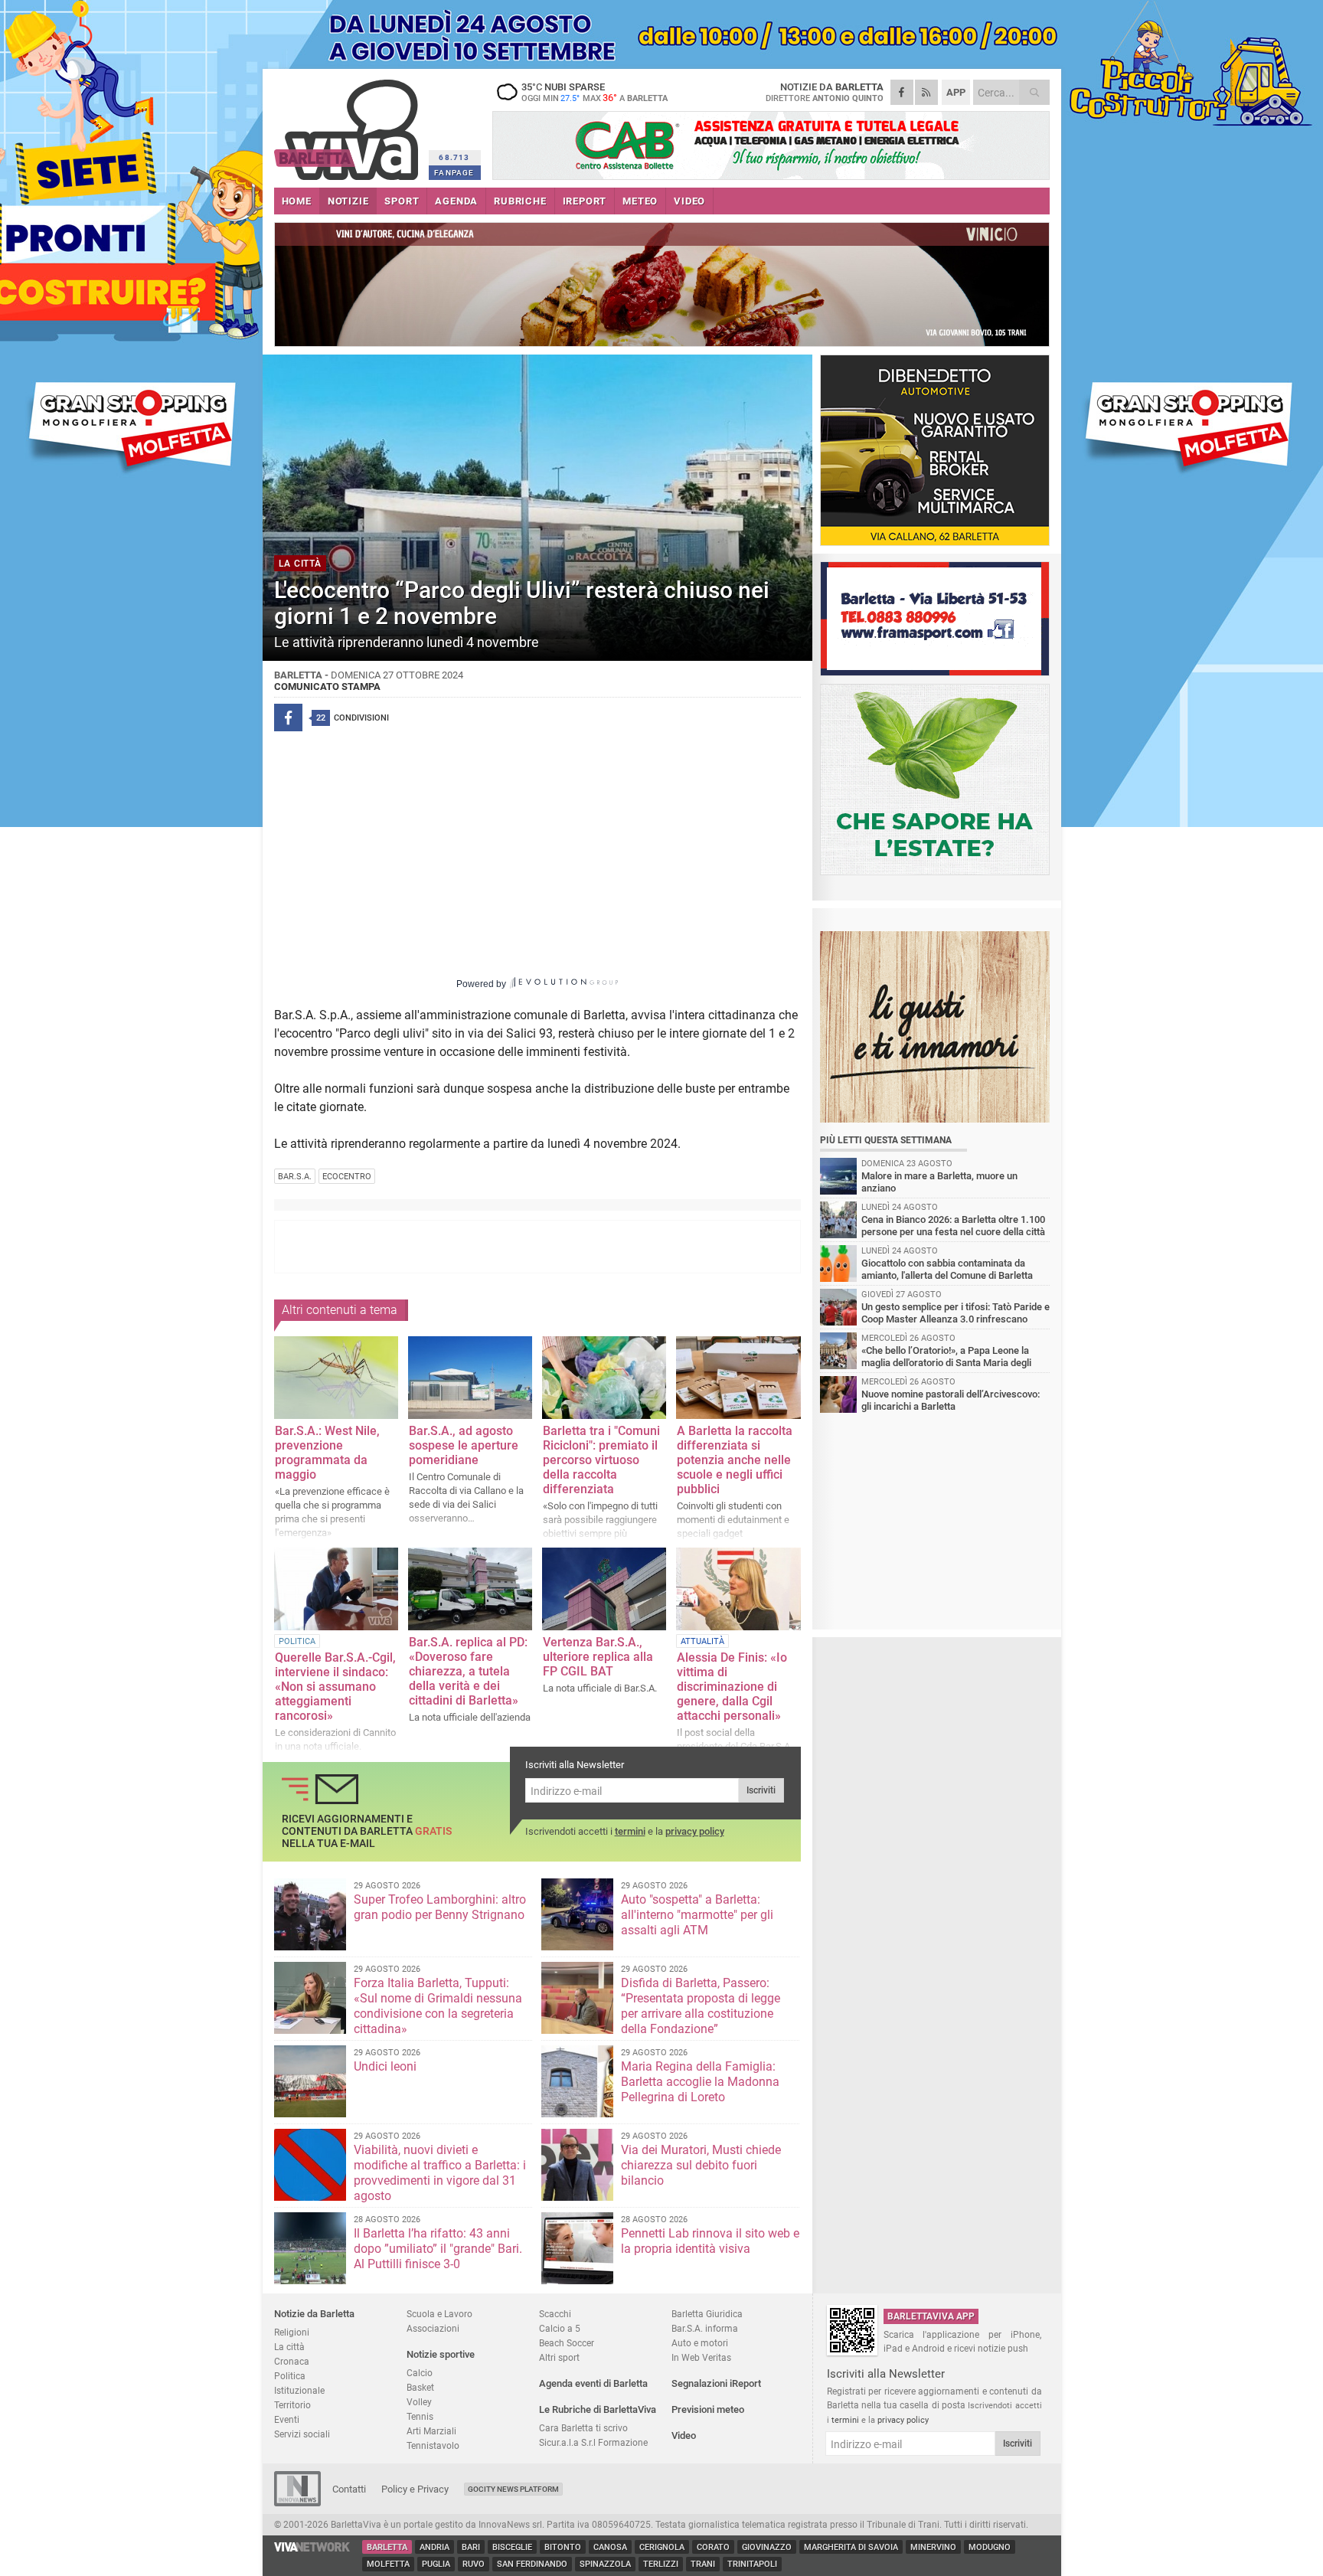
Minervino (933, 2547)
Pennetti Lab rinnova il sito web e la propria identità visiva (710, 2241)
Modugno (990, 2547)
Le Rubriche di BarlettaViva (598, 2409)
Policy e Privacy (415, 2489)
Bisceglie (512, 2547)
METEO (640, 201)
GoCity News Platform (513, 2489)
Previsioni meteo (708, 2409)
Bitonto (563, 2547)
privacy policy (695, 1831)
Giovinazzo (767, 2547)
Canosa (610, 2547)
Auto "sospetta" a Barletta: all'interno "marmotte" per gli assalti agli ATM (697, 1915)
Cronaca (292, 2361)
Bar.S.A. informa (705, 2328)
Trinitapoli (752, 2564)
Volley (419, 2402)
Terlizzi (661, 2564)
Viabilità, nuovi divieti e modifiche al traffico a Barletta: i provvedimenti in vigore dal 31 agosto (440, 2173)
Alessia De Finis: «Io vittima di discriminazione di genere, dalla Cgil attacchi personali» (732, 1687)
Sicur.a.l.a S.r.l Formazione (593, 2442)
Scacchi (555, 2314)
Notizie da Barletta (314, 2314)
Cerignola (662, 2547)
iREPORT (585, 201)
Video (684, 2435)
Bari (471, 2547)
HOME (297, 201)
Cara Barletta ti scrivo (583, 2428)
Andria (434, 2547)
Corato (713, 2547)
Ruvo (474, 2564)
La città (289, 2347)
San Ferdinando (532, 2564)
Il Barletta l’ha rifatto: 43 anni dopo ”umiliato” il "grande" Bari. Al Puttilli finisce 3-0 (438, 2249)
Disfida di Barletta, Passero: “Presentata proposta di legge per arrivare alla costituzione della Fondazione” (701, 2006)
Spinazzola (605, 2564)
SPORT (402, 201)
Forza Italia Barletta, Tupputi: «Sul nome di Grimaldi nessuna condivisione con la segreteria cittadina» (438, 2006)
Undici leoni (385, 2066)
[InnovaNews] (297, 2503)
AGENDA (456, 201)
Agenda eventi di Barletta (593, 2383)
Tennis (420, 2416)
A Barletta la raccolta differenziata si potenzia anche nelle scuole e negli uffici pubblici (735, 1460)
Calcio (420, 2373)
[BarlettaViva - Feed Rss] (926, 92)
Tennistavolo (433, 2445)
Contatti (349, 2489)
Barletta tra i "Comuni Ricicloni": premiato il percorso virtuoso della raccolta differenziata (601, 1460)
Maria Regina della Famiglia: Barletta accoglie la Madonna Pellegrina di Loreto (700, 2082)
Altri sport (559, 2357)
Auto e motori (700, 2343)
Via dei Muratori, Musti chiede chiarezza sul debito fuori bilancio (701, 2165)
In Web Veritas (701, 2357)
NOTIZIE (348, 201)
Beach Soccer (567, 2343)
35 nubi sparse (595, 92)
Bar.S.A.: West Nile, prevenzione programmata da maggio (327, 1453)
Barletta (387, 2547)
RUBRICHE (520, 201)
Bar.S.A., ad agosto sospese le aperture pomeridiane (464, 1445)
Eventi (287, 2419)
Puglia (436, 2564)
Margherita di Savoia (851, 2547)
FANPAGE (454, 173)
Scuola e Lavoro (439, 2314)
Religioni (292, 2332)
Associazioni (433, 2328)
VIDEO (689, 201)
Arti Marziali (431, 2431)
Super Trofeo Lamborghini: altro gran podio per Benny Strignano (440, 1907)
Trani (703, 2564)
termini (630, 1831)
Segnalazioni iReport (716, 2383)
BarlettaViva (349, 124)
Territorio (292, 2405)
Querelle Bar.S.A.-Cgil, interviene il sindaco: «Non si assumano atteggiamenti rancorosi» (335, 1687)
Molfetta (388, 2564)
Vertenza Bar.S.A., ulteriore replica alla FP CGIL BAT (598, 1657)
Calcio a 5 (560, 2328)
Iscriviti (761, 1790)
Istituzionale (299, 2390)
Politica (290, 2376)
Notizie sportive (441, 2354)
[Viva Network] (312, 2548)
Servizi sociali (302, 2434)
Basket (420, 2387)
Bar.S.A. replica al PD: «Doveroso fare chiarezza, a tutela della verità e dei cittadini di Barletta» (468, 1671)
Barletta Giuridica (707, 2314)
